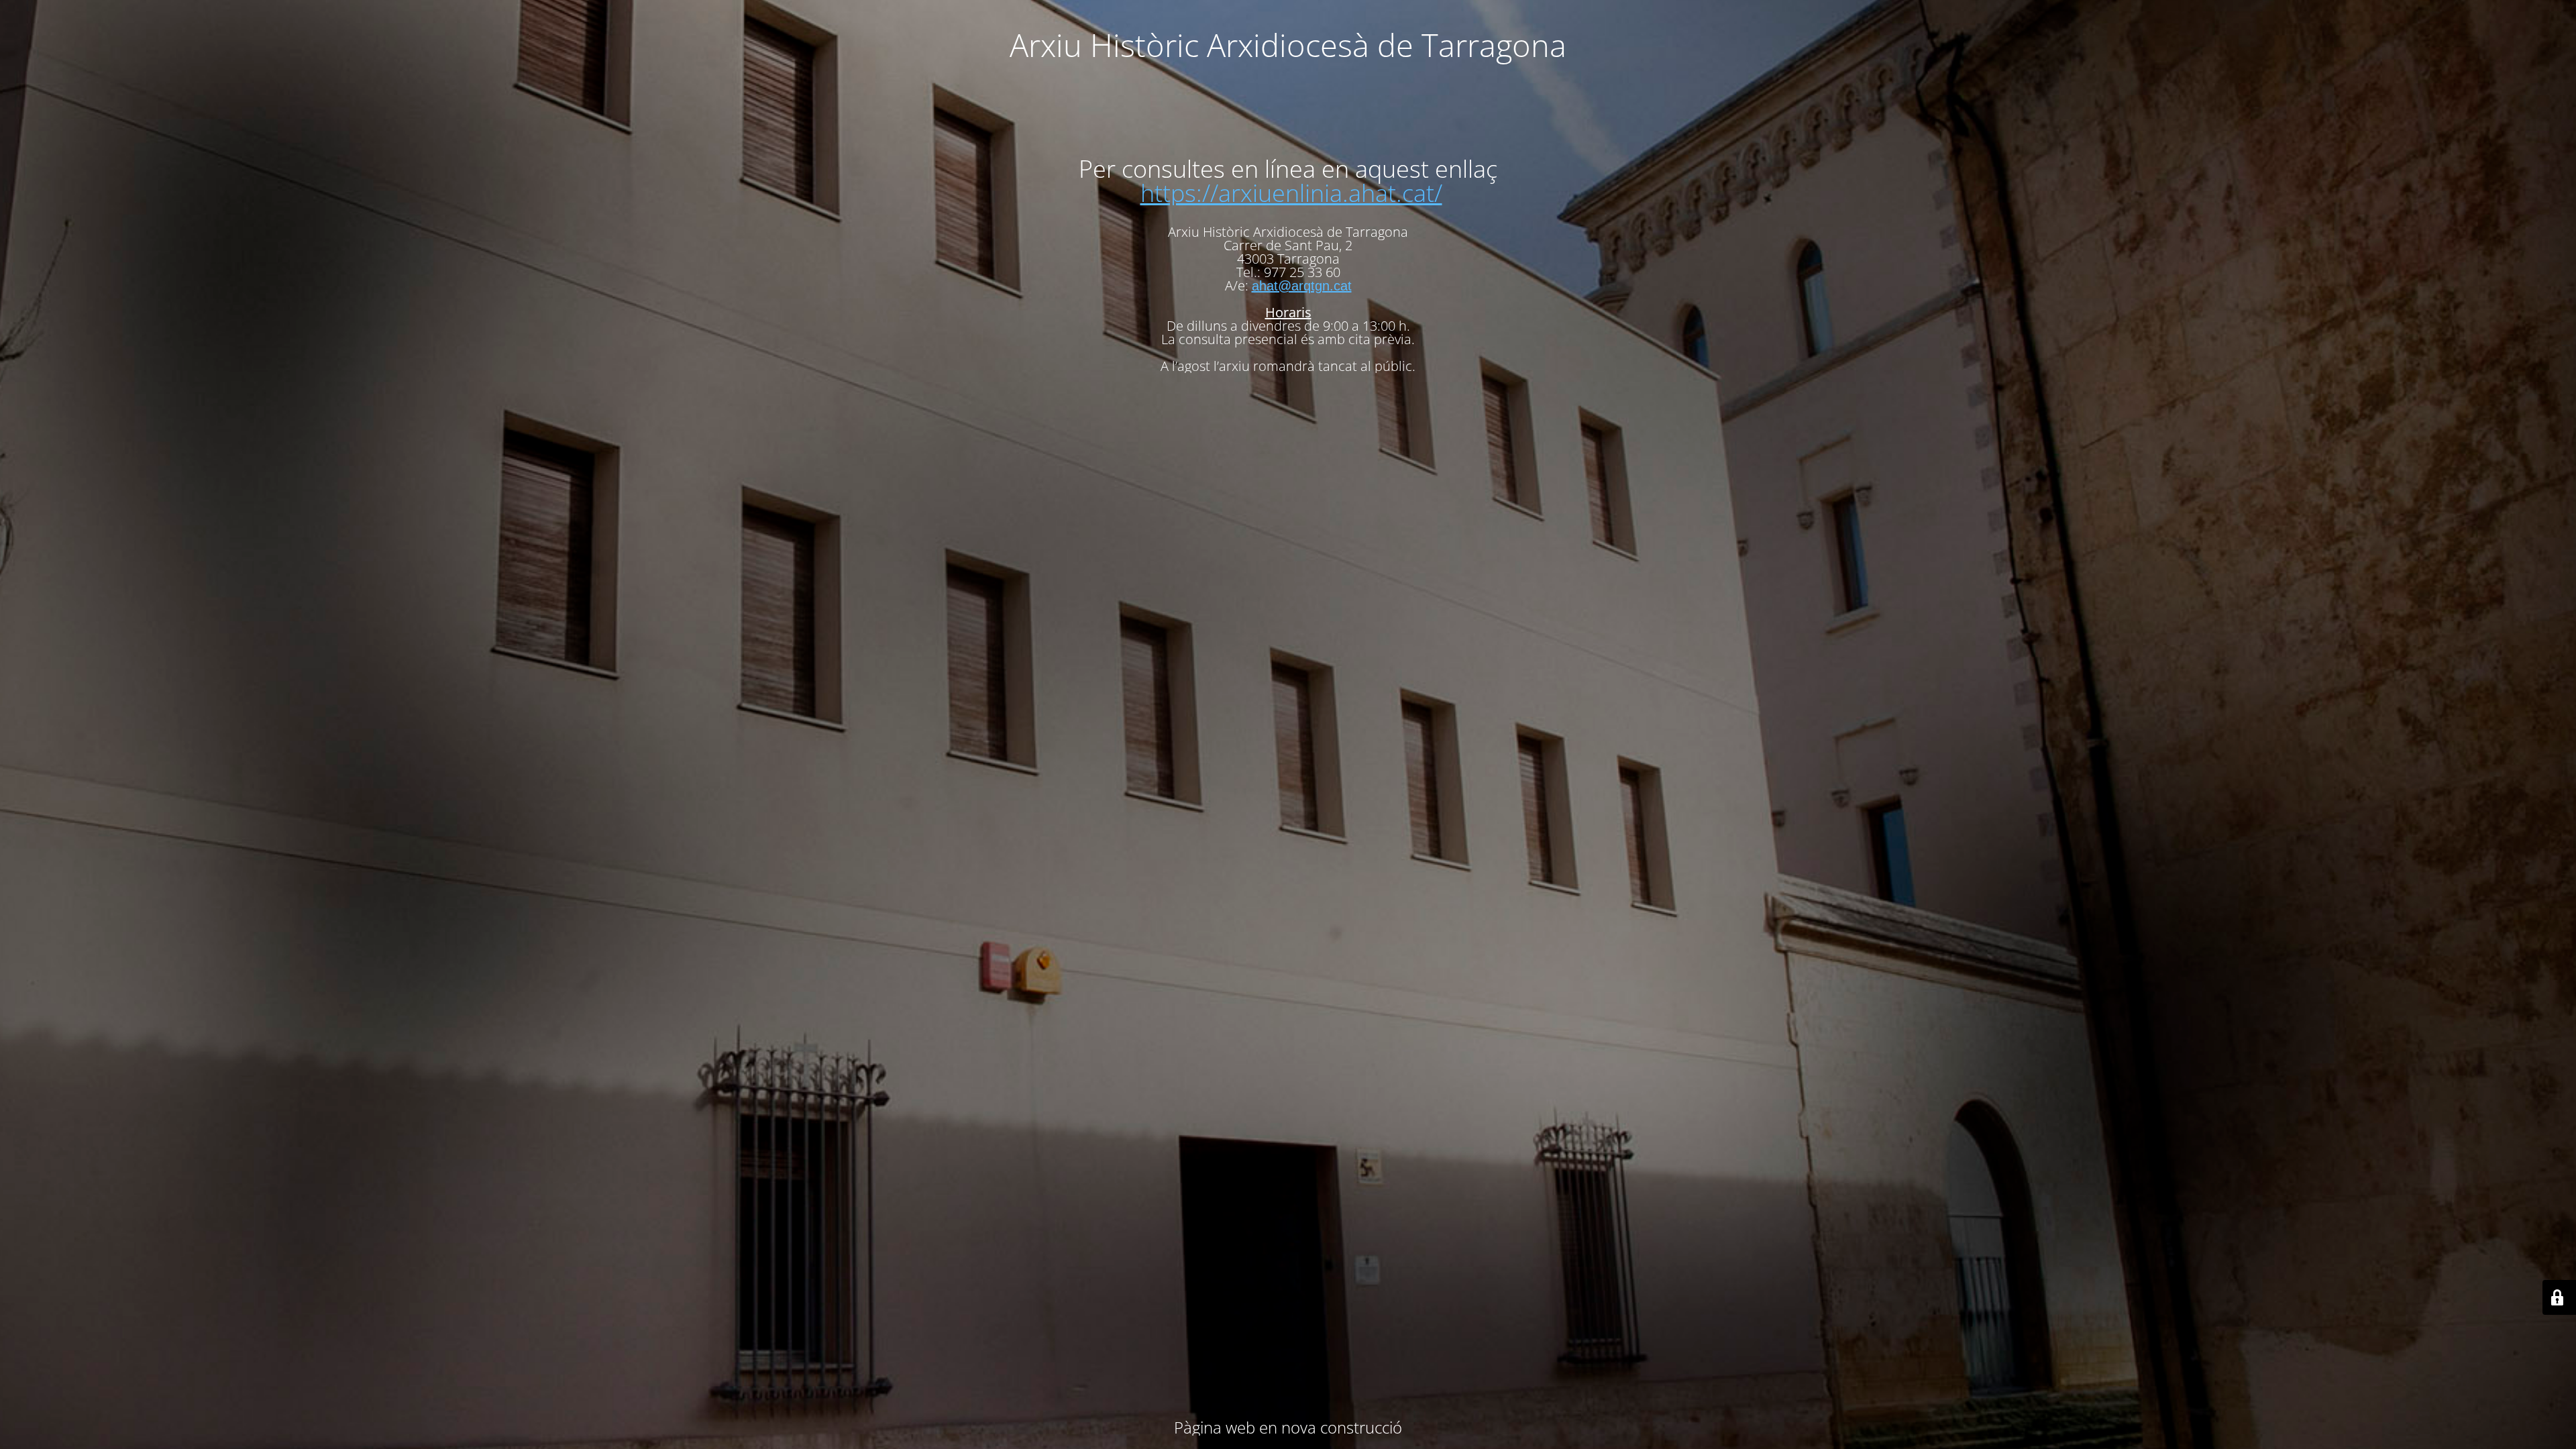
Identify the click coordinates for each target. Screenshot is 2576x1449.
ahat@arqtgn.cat (1302, 286)
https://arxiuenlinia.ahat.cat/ (1291, 193)
